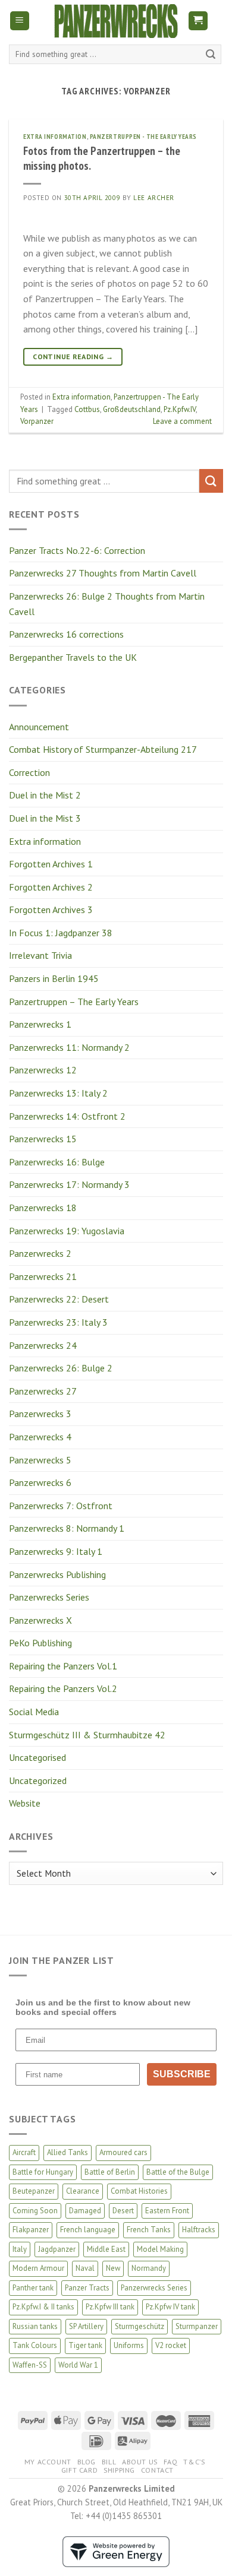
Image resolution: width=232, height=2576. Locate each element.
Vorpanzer (37, 421)
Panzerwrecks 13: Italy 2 (58, 1093)
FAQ (171, 2462)
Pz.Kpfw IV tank (170, 2307)
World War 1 (78, 2365)
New (113, 2268)
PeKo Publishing (40, 1643)
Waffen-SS (30, 2365)
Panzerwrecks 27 (43, 1391)
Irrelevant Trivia (40, 955)
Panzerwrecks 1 (40, 1024)
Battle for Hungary (43, 2172)
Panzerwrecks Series (49, 1597)
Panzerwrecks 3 (40, 1414)
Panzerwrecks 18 (43, 1208)
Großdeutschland (132, 409)
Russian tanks (35, 2326)
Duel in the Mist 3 (45, 818)
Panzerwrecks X (40, 1620)
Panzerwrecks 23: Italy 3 (58, 1322)
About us (140, 2462)
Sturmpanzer (197, 2326)
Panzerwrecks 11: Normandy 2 (69, 1047)
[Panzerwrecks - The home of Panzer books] (116, 21)
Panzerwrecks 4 (40, 1437)
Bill (109, 2462)
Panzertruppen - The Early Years (143, 137)
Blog (87, 2462)
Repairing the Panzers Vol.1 (63, 1666)
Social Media (34, 1712)
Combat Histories (139, 2191)
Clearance (83, 2191)
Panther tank (33, 2288)
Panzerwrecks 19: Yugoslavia (67, 1231)
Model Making (160, 2249)
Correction (29, 772)
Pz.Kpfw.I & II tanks (43, 2307)
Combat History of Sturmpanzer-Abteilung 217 (103, 749)
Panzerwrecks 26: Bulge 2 (61, 1368)
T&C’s (194, 2462)
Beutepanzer (34, 2191)
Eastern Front (167, 2211)
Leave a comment (182, 421)
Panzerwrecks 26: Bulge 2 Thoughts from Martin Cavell (107, 604)
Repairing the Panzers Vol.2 (63, 1688)
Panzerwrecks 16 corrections (66, 634)
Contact (157, 2470)
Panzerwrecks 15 (43, 1139)
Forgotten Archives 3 (51, 910)
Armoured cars (123, 2152)
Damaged (85, 2211)
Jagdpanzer (57, 2249)
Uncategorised (37, 1757)
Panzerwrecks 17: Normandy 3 (69, 1184)
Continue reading (73, 357)
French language (88, 2230)
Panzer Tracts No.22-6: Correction (77, 550)
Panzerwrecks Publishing (57, 1574)
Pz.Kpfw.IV (180, 409)
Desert (123, 2211)
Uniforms (129, 2345)
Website (25, 1803)
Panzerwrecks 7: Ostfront (61, 1506)
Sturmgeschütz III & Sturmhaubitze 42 (87, 1735)
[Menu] (20, 21)
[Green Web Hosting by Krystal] (116, 2551)
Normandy (149, 2268)
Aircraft (24, 2152)
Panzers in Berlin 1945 (54, 978)
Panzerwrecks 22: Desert (59, 1299)
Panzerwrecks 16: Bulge (57, 1162)
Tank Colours (35, 2345)
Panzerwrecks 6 (40, 1482)
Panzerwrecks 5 (40, 1460)
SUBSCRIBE (182, 2074)
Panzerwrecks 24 (43, 1345)
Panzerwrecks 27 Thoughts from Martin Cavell (103, 573)
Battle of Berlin (110, 2172)
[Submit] (211, 55)
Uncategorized (38, 1780)
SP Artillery (86, 2326)
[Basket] (198, 21)
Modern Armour (38, 2268)
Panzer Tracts (87, 2288)
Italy (20, 2249)
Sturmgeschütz (139, 2326)
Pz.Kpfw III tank (110, 2307)
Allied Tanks (68, 2152)
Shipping (119, 2470)
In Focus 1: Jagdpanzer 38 (61, 933)
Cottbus (87, 409)
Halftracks (199, 2230)
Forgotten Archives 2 (51, 887)
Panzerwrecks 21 (43, 1276)
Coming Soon (35, 2211)
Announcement (39, 727)
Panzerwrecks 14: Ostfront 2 (67, 1116)
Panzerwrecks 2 (40, 1253)
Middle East (106, 2249)
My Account (48, 2462)
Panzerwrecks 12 (43, 1070)
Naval (85, 2268)
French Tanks (149, 2230)
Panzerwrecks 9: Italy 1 (56, 1551)
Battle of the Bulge (178, 2172)
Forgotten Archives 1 (51, 864)
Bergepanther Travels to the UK (73, 657)
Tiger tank (85, 2345)
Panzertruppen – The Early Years (74, 1002)
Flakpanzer (31, 2230)
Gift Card (80, 2470)
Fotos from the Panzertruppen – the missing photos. (102, 158)
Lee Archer (154, 198)
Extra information (45, 841)
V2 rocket (171, 2345)
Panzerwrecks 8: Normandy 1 (67, 1528)
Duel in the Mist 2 (45, 795)
